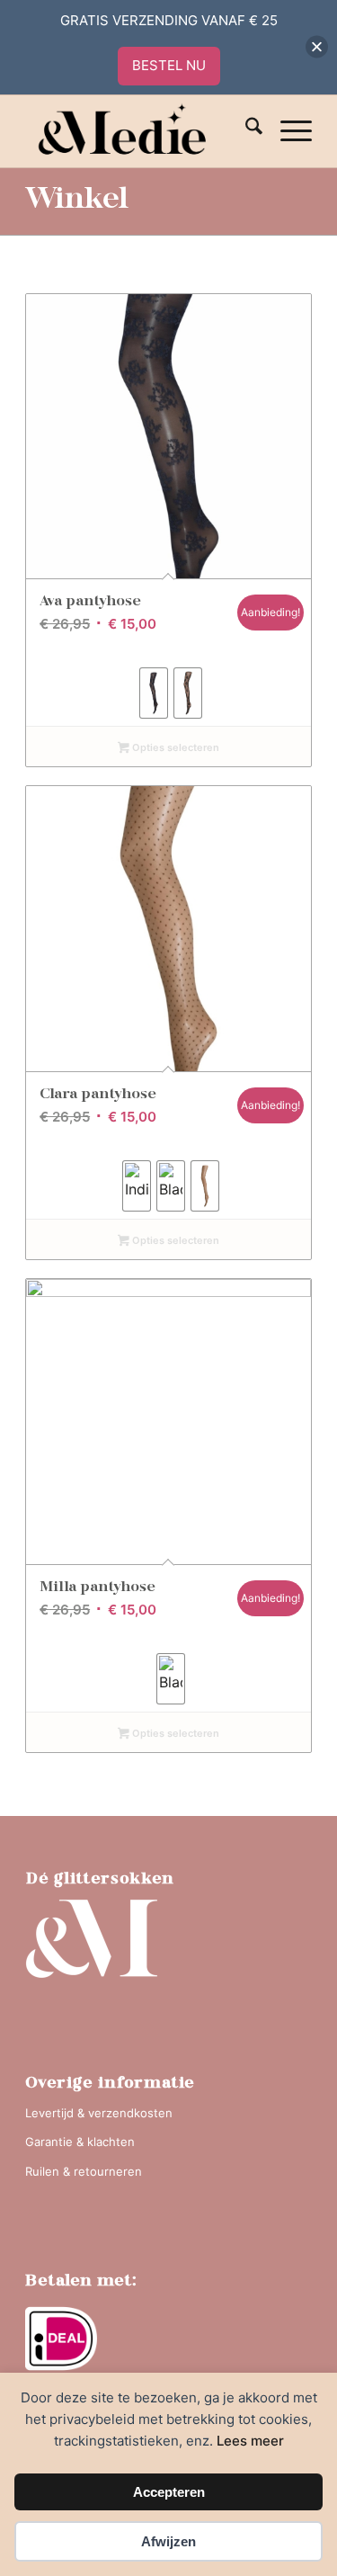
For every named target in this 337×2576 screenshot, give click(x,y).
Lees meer (250, 2441)
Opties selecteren (174, 747)
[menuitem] (245, 131)
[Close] (317, 47)
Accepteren (169, 2492)
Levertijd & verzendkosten (99, 2113)
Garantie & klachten (80, 2142)
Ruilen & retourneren (84, 2171)
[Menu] (287, 131)
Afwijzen (168, 2541)
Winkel (77, 201)
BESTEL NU (169, 65)
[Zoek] (245, 131)
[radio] (154, 693)
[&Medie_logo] (140, 131)
